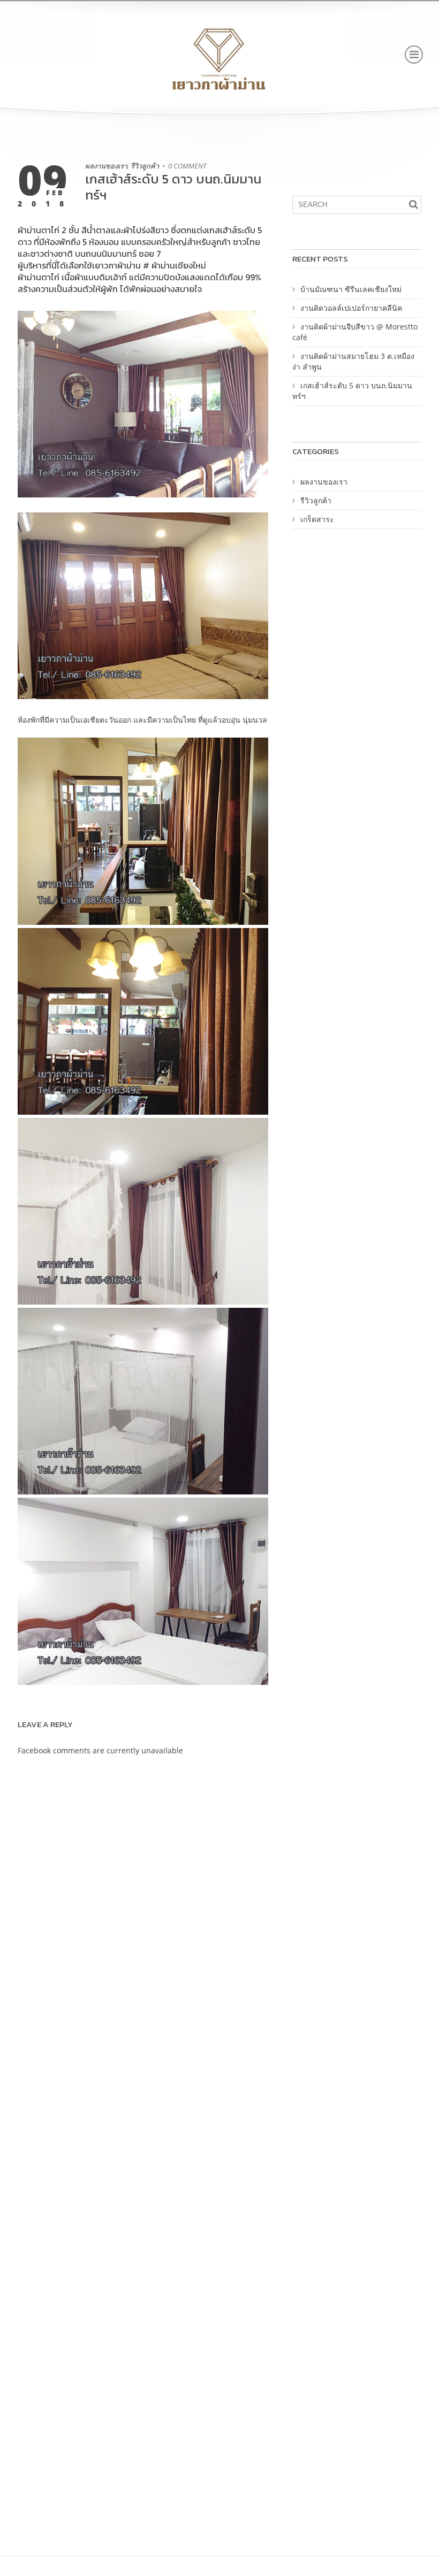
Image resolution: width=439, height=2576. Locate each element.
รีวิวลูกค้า (145, 166)
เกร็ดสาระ (317, 519)
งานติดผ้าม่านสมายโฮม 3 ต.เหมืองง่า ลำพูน (353, 361)
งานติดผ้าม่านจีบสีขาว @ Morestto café (355, 332)
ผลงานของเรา (106, 166)
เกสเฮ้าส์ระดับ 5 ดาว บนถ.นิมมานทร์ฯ (173, 187)
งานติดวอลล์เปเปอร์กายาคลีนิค (351, 308)
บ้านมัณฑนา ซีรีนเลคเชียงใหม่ (351, 289)
